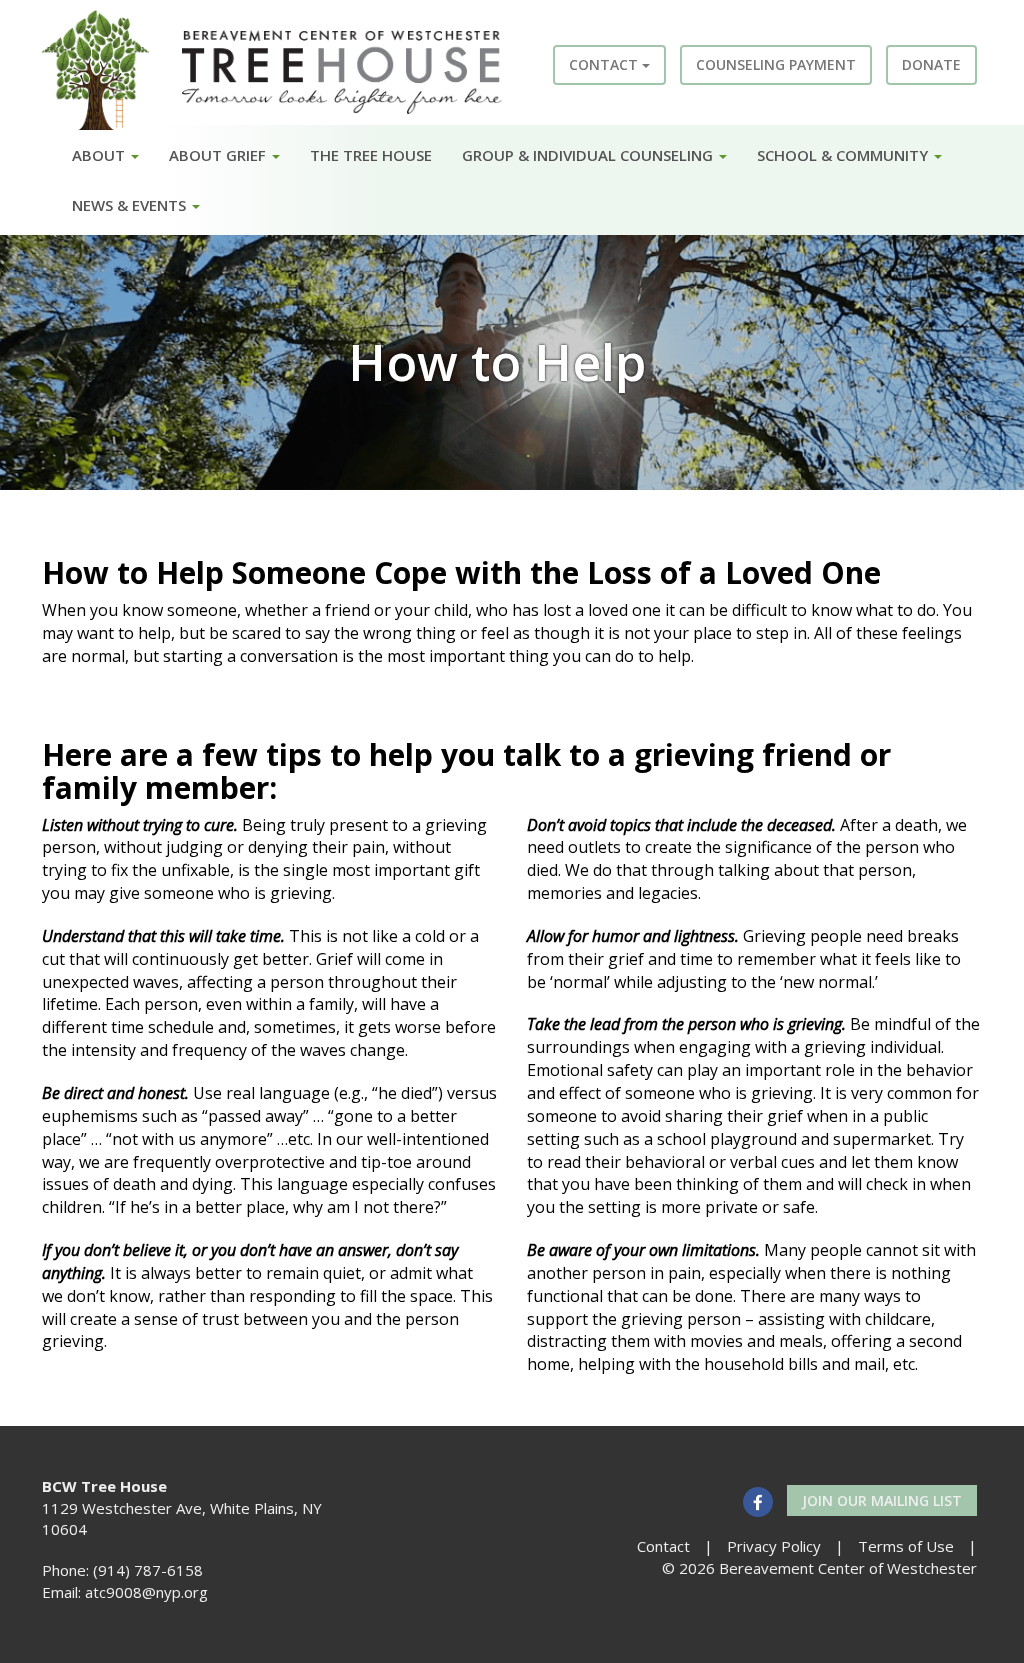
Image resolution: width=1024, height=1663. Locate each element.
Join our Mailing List (882, 1500)
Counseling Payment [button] (776, 64)
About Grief (219, 155)
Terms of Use (906, 1546)
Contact (605, 64)
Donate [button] (931, 64)
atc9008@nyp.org (146, 1592)
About (100, 155)
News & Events (131, 205)
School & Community (844, 155)
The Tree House (371, 155)
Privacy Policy (774, 1546)
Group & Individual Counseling (589, 155)
